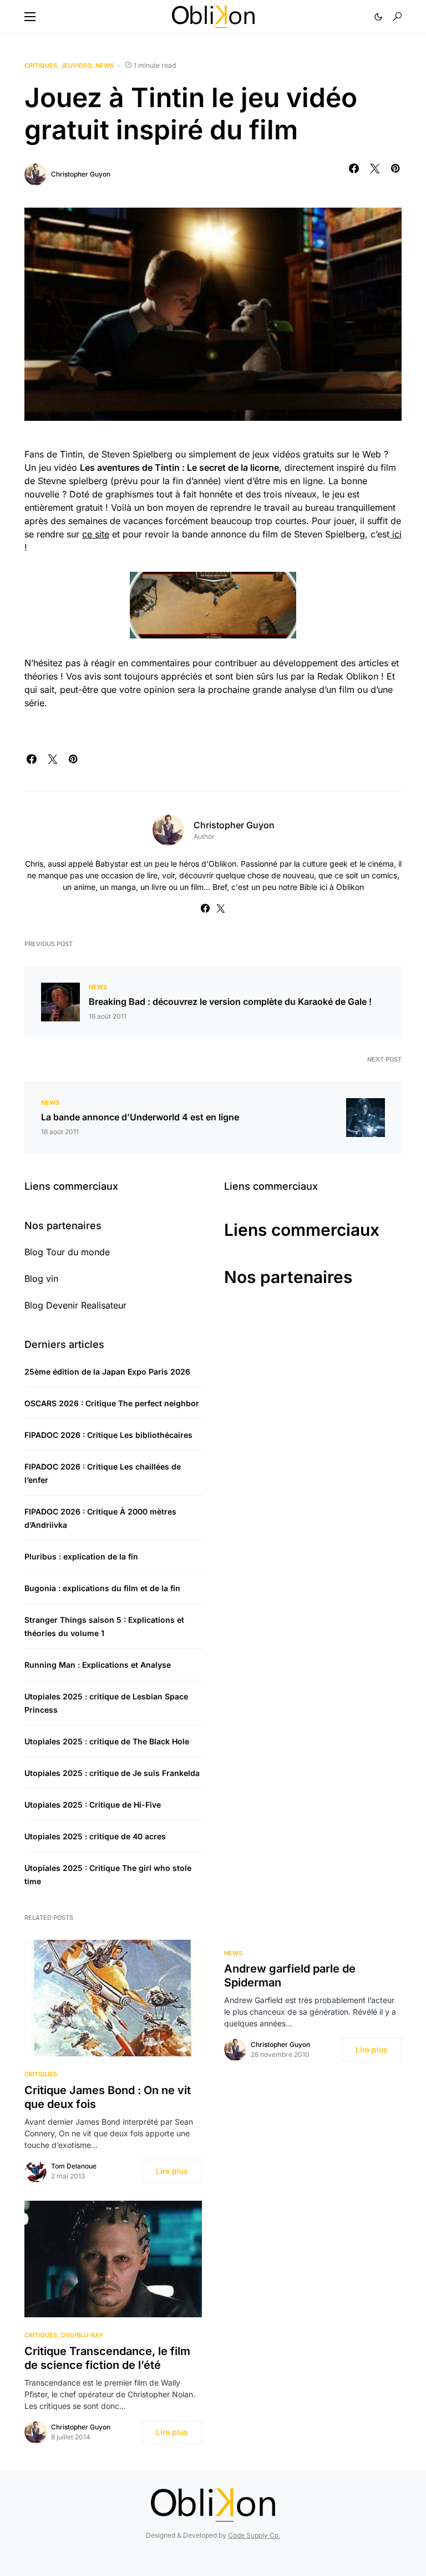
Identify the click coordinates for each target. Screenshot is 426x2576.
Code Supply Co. (254, 2535)
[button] (30, 17)
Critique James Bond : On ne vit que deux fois (108, 2097)
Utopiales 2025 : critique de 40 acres (95, 1836)
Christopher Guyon (81, 174)
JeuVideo (76, 66)
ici (395, 534)
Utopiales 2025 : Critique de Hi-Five (93, 1805)
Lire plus (172, 2171)
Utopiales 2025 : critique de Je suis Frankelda (112, 1773)
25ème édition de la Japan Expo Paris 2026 (107, 1372)
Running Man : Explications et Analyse (98, 1665)
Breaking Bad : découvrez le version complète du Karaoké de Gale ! (230, 1002)
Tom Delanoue (74, 2166)
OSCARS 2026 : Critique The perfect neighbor (112, 1403)
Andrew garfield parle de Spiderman (290, 1976)
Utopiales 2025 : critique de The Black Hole (107, 1741)
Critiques (41, 66)
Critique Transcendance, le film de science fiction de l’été (107, 2358)
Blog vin (41, 1279)
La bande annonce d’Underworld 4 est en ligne (140, 1117)
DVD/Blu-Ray (82, 2335)
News (105, 66)
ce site (96, 534)
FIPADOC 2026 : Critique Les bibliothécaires (108, 1435)
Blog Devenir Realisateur (75, 1305)
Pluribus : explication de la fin (81, 1556)
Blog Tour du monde (67, 1252)
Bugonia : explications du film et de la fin (102, 1588)
